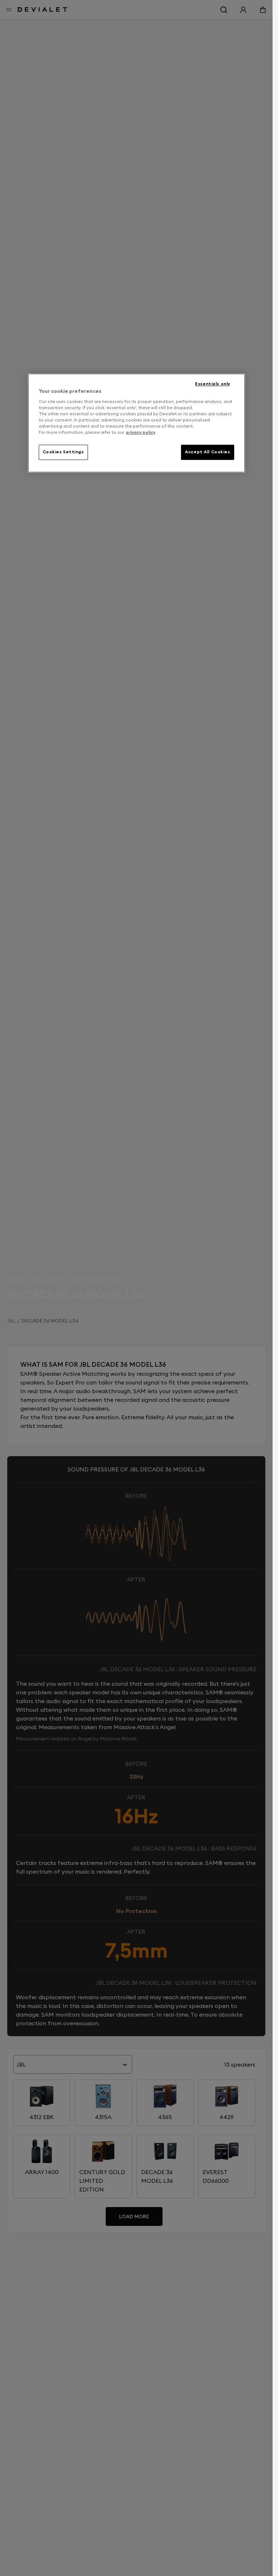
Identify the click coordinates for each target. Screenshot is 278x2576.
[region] (136, 423)
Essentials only (213, 384)
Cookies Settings (63, 452)
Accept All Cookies (207, 452)
